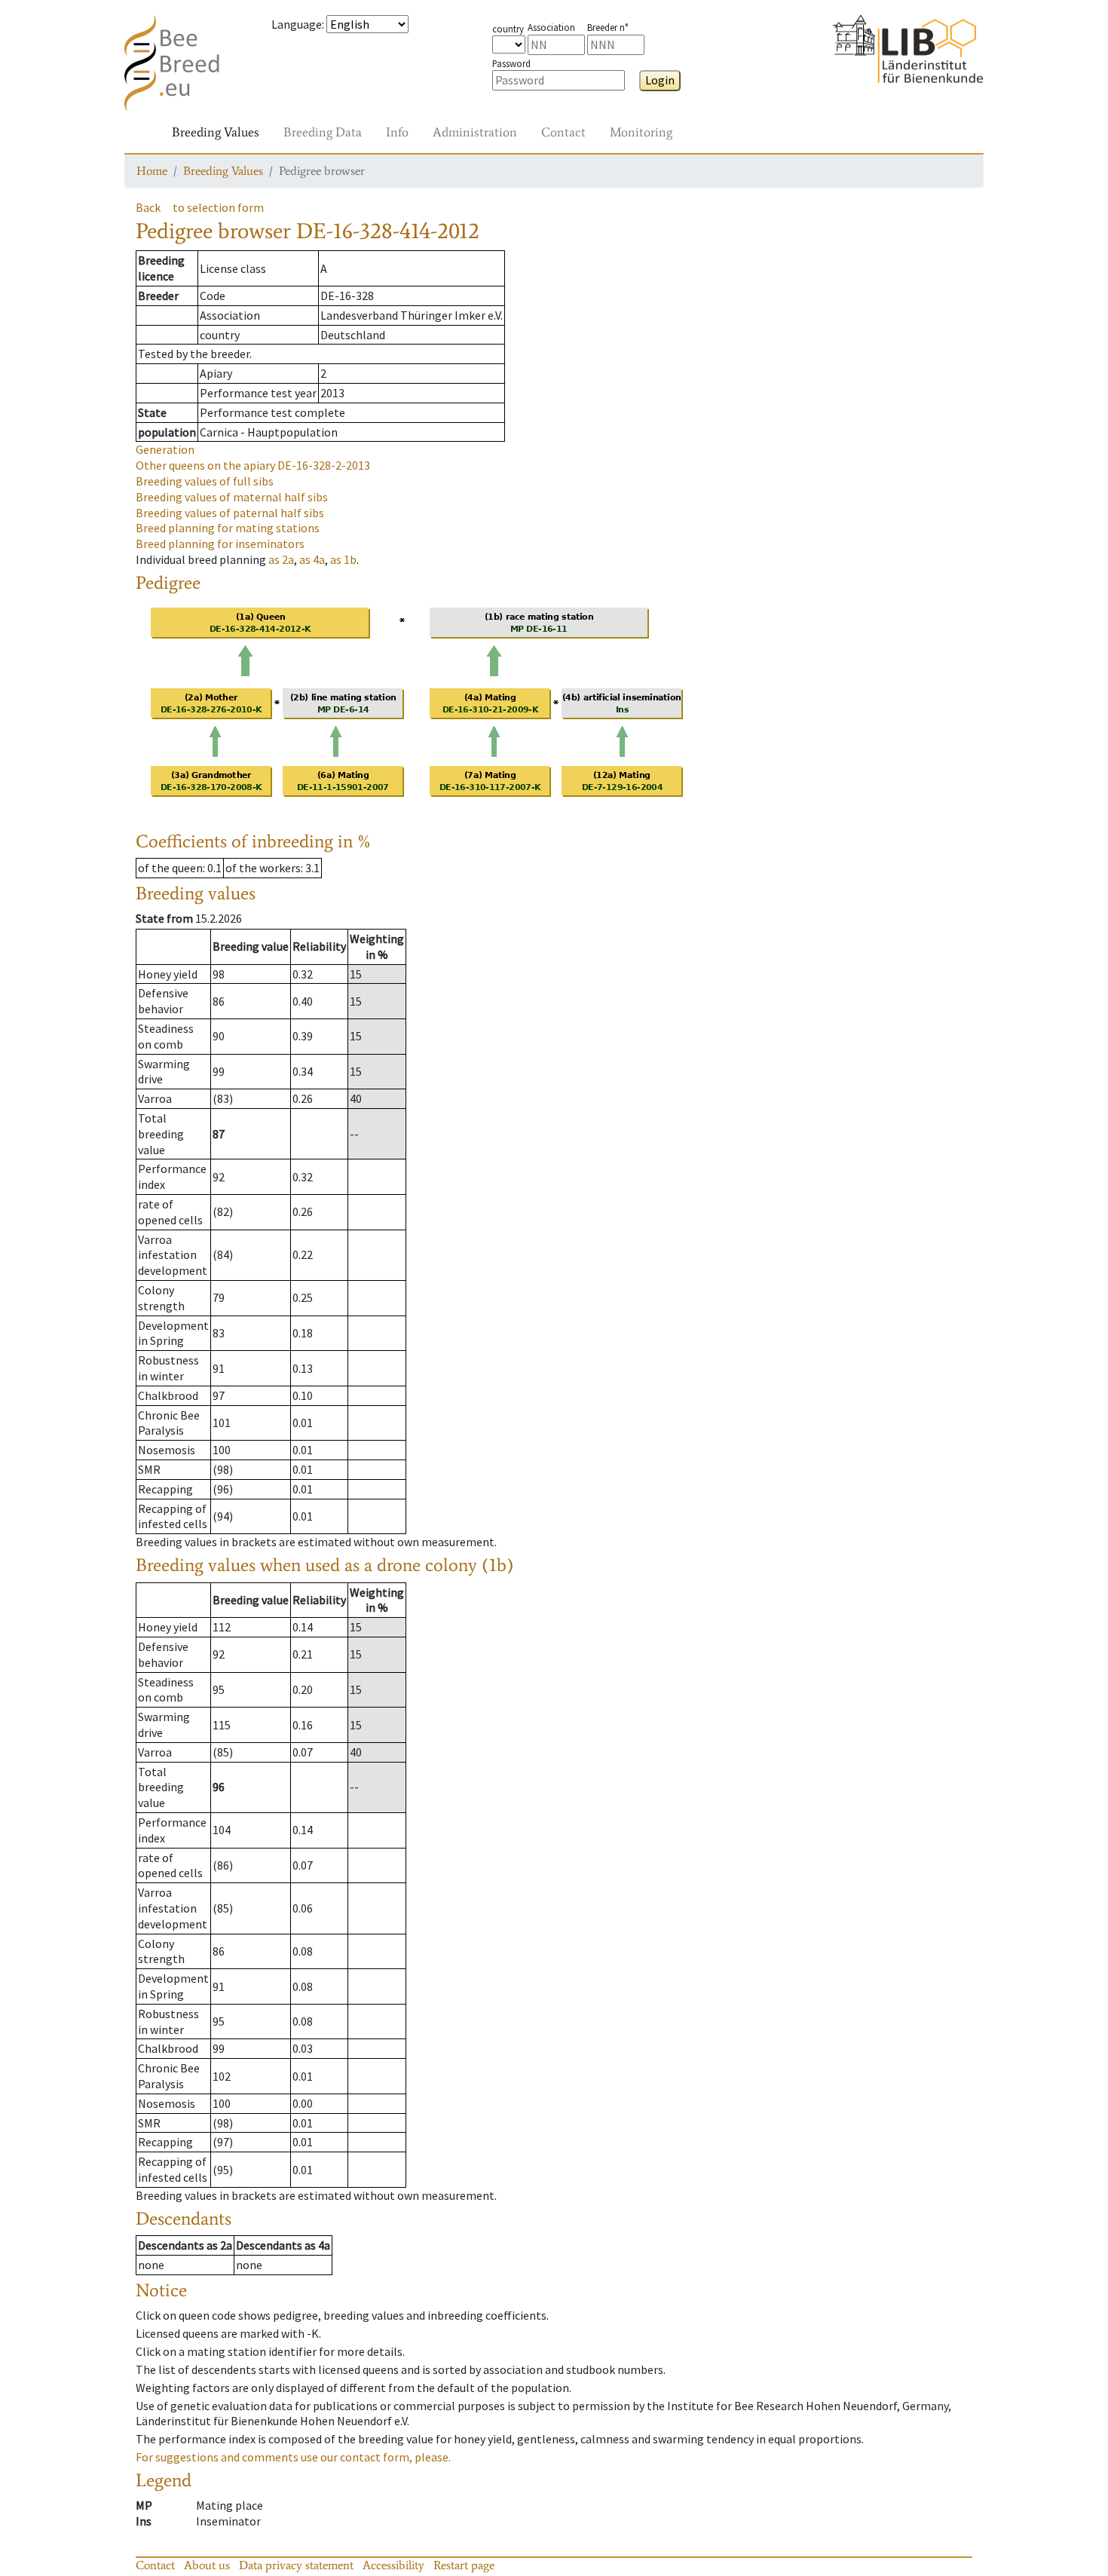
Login (660, 80)
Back (148, 207)
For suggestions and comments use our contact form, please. (293, 2457)
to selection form (218, 207)
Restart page (464, 2565)
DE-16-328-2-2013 (253, 465)
